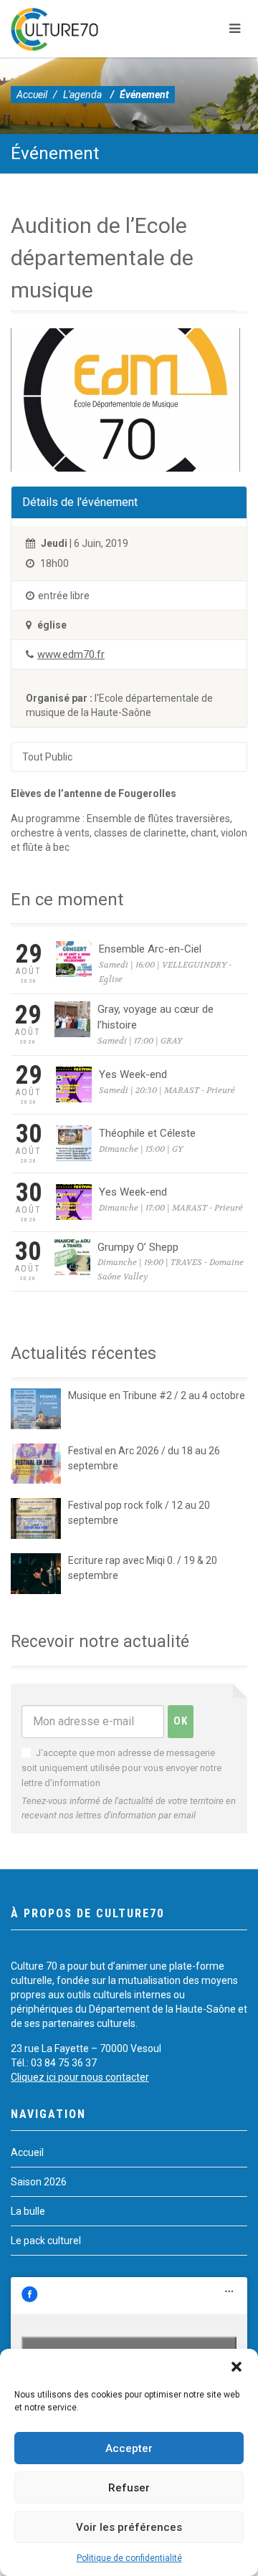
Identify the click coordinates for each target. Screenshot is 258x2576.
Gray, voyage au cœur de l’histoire (156, 1017)
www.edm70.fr (71, 654)
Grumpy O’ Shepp (138, 1247)
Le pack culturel (46, 2241)
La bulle (28, 2211)
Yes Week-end (133, 1074)
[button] (236, 2367)
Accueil (32, 95)
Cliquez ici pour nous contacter (80, 2077)
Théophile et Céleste (147, 1133)
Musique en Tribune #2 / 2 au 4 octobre (157, 1396)
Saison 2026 (39, 2182)
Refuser (129, 2488)
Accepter (129, 2448)
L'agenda (82, 95)
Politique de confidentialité (129, 2558)
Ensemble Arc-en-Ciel (150, 949)
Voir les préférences (129, 2527)
